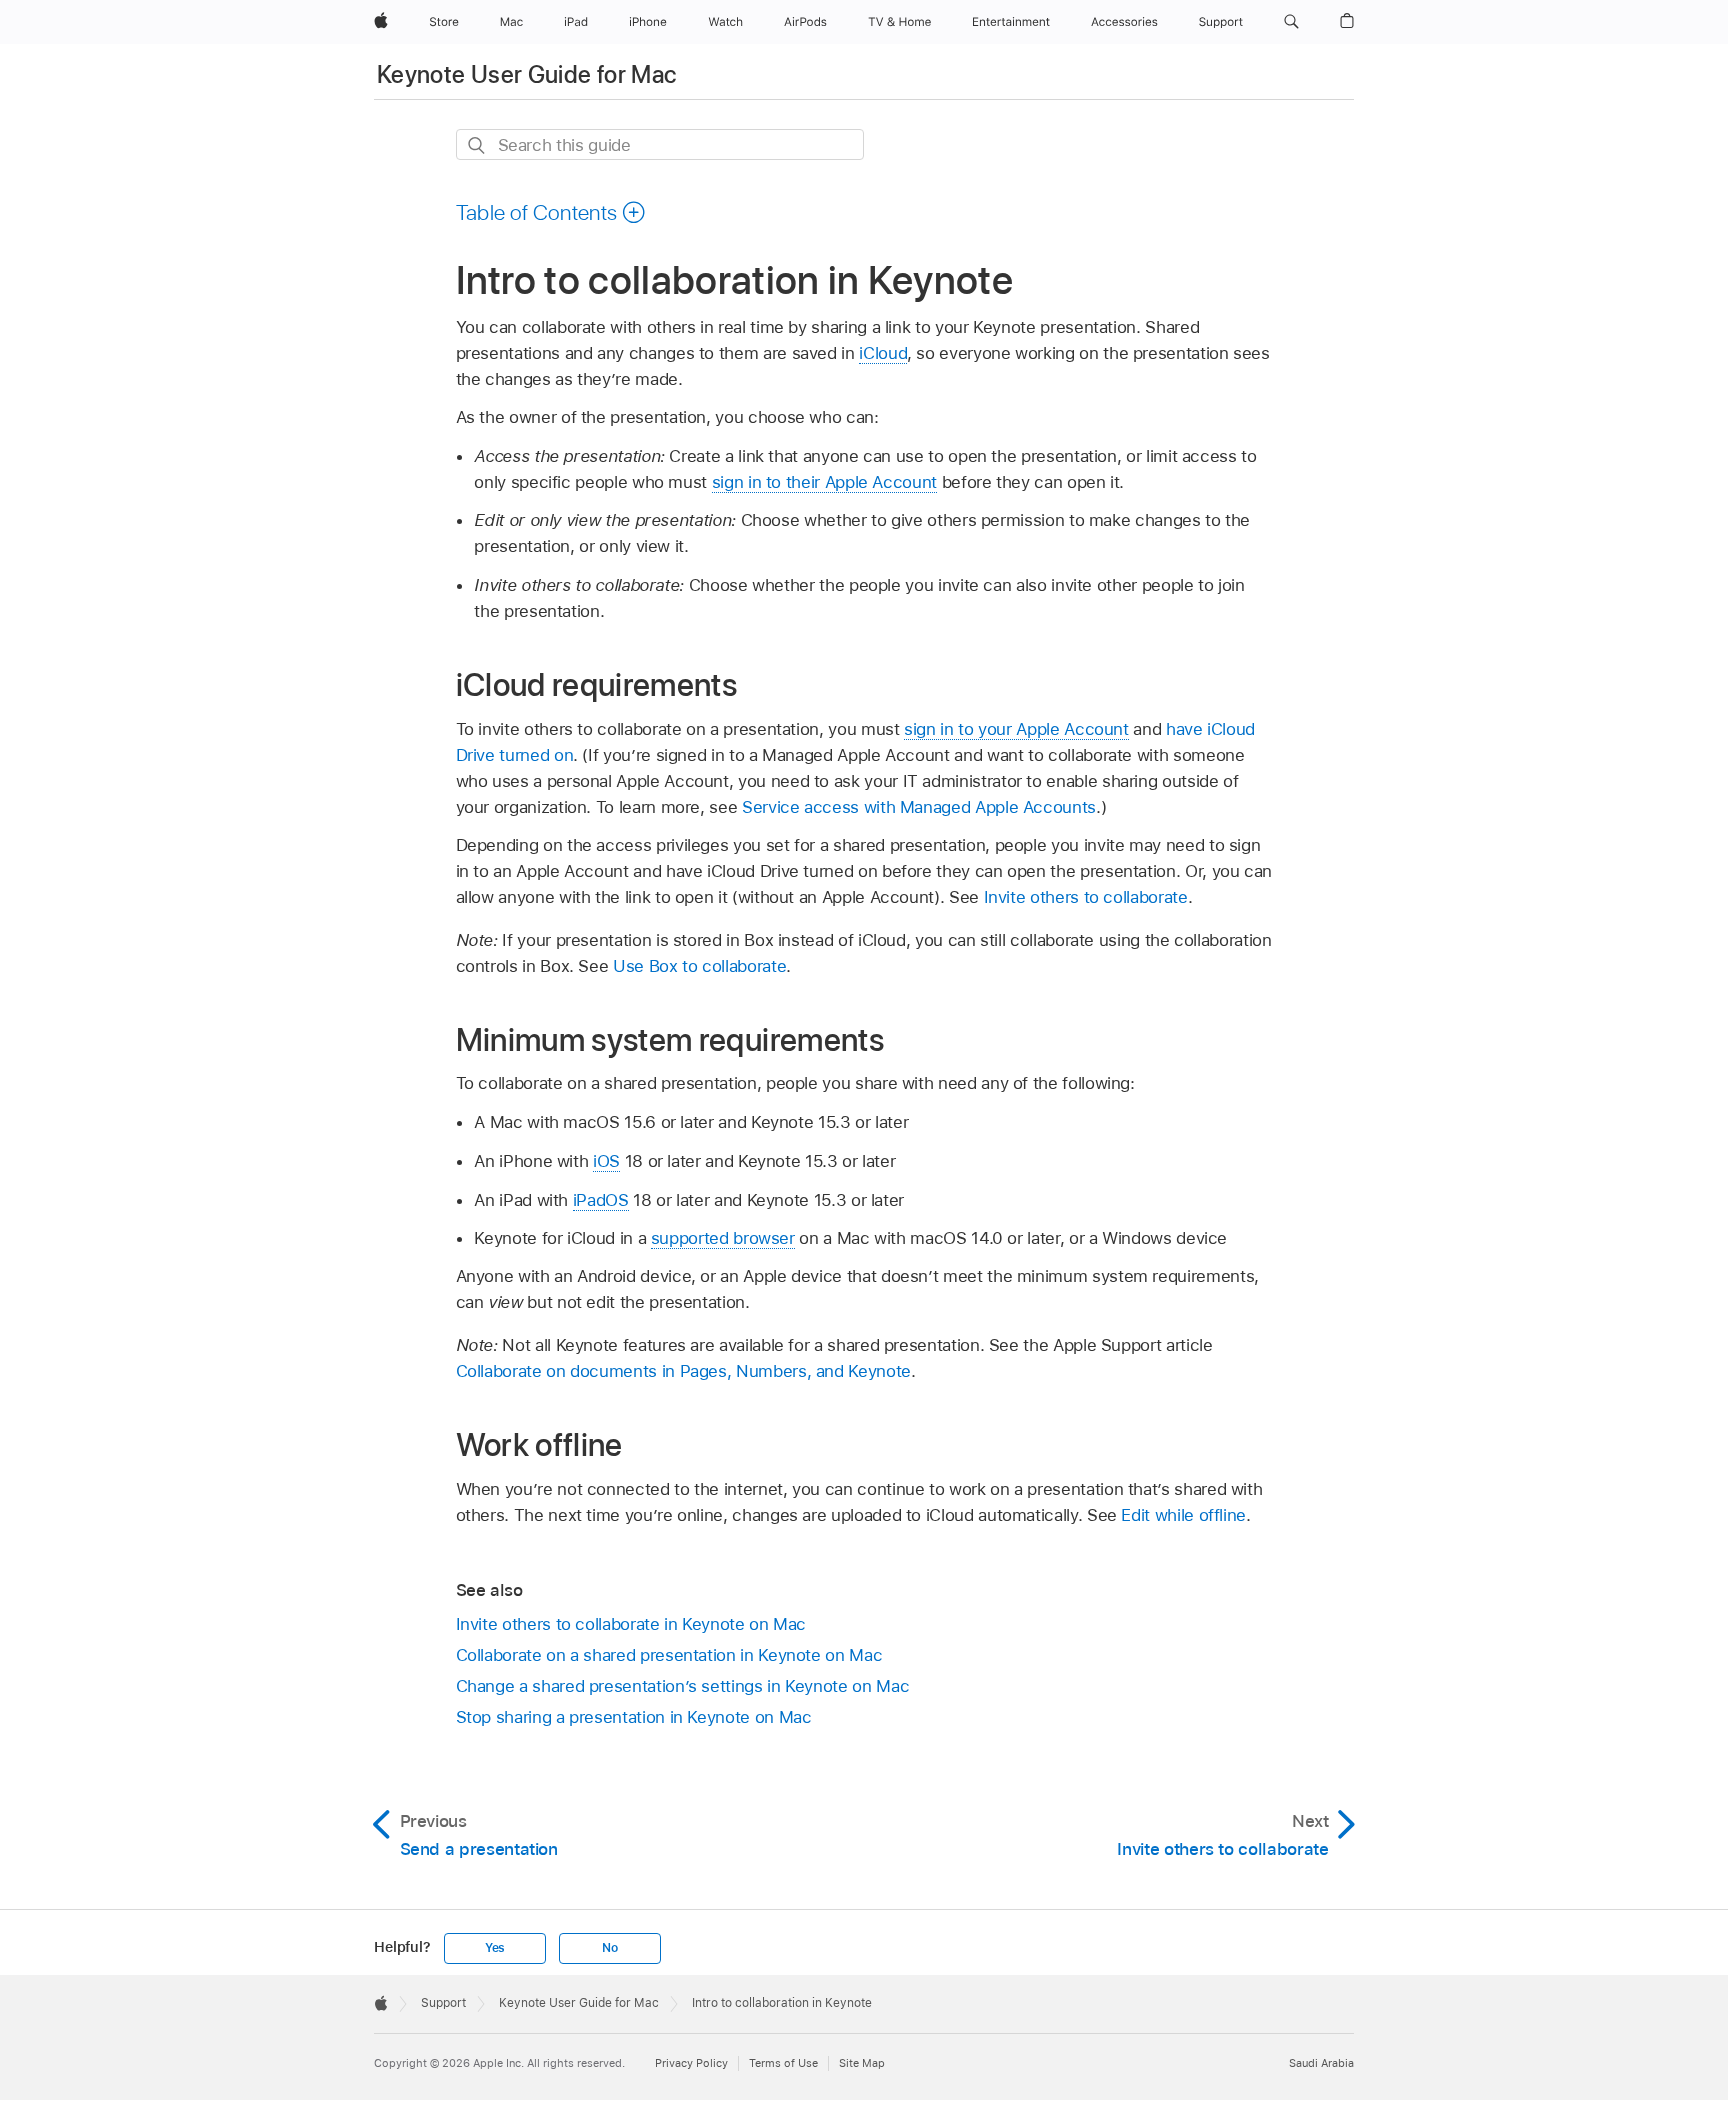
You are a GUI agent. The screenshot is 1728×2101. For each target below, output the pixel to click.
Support (443, 2003)
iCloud (883, 353)
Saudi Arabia (1321, 2063)
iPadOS (601, 1200)
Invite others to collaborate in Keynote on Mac (631, 1624)
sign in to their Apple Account (824, 482)
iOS (606, 1161)
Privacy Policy (691, 2063)
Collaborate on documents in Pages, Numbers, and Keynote (683, 1371)
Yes (495, 1948)
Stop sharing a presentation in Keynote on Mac (634, 1717)
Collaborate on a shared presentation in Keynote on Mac (669, 1655)
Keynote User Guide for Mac (526, 74)
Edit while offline (1183, 1515)
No (610, 1948)
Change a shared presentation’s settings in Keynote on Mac (683, 1686)
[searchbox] (660, 144)
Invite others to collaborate (1086, 897)
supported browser (723, 1238)
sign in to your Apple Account (1016, 729)
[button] (1291, 22)
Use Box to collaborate (699, 966)
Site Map (862, 2063)
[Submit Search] (477, 145)
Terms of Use (783, 2063)
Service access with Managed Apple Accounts (919, 807)
